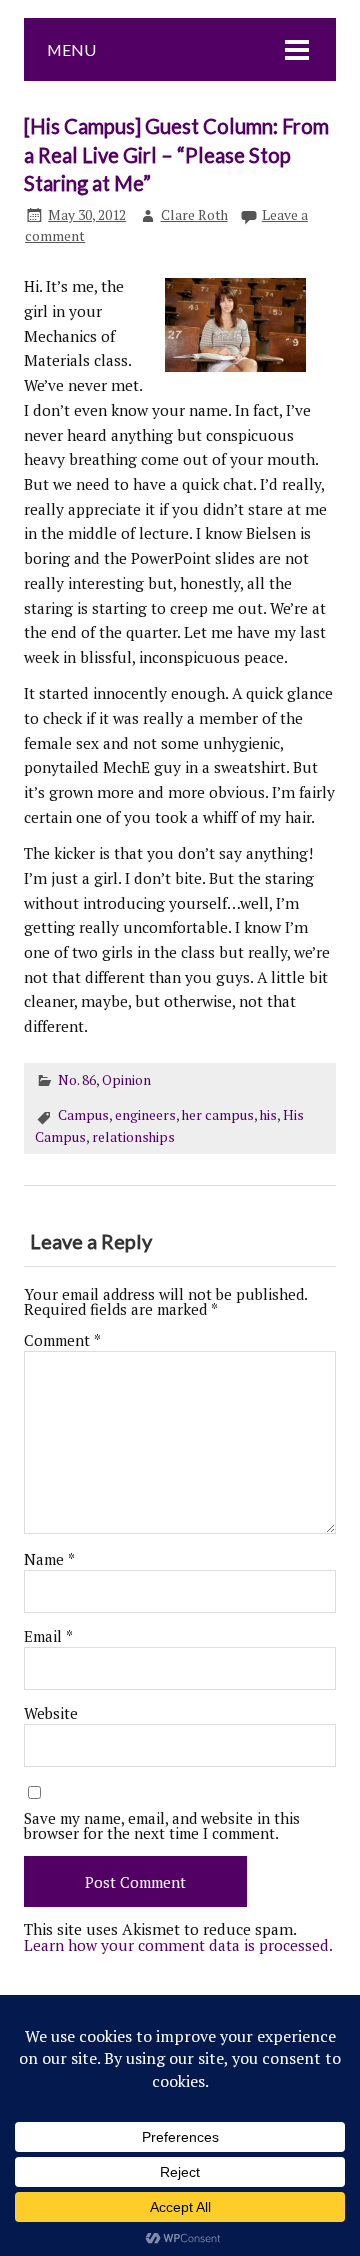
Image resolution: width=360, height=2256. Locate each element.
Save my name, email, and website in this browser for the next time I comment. (162, 1826)
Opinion (126, 1080)
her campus (218, 1115)
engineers (145, 1115)
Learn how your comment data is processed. (178, 1945)
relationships (133, 1137)
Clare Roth (194, 215)
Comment (62, 1340)
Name (49, 1559)
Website (51, 1713)
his (268, 1115)
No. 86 (77, 1080)
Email (48, 1636)
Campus (83, 1115)
